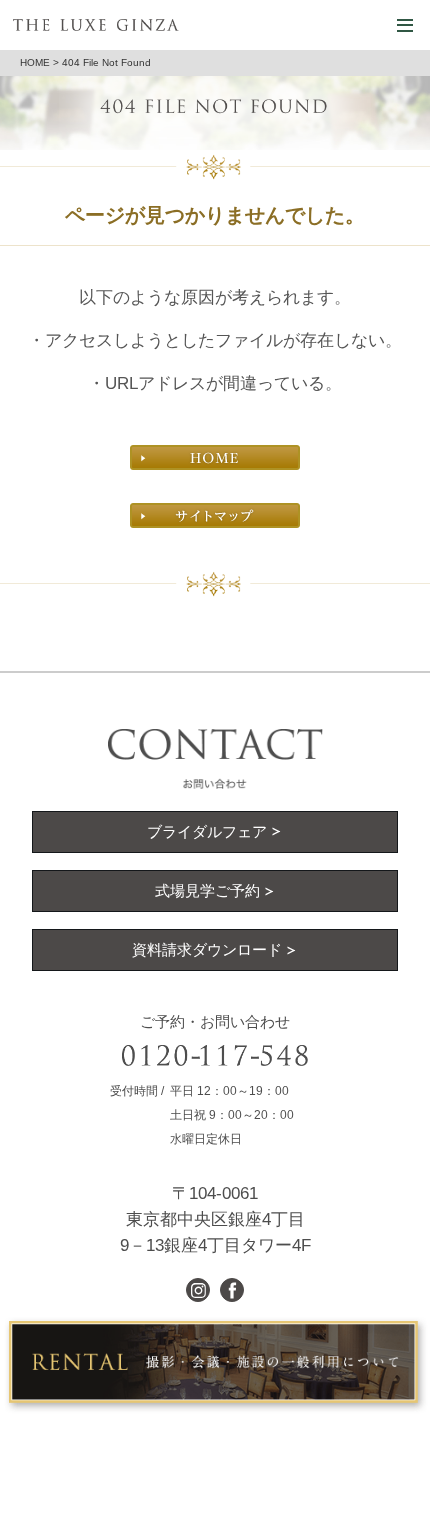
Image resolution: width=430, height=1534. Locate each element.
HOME (35, 62)
